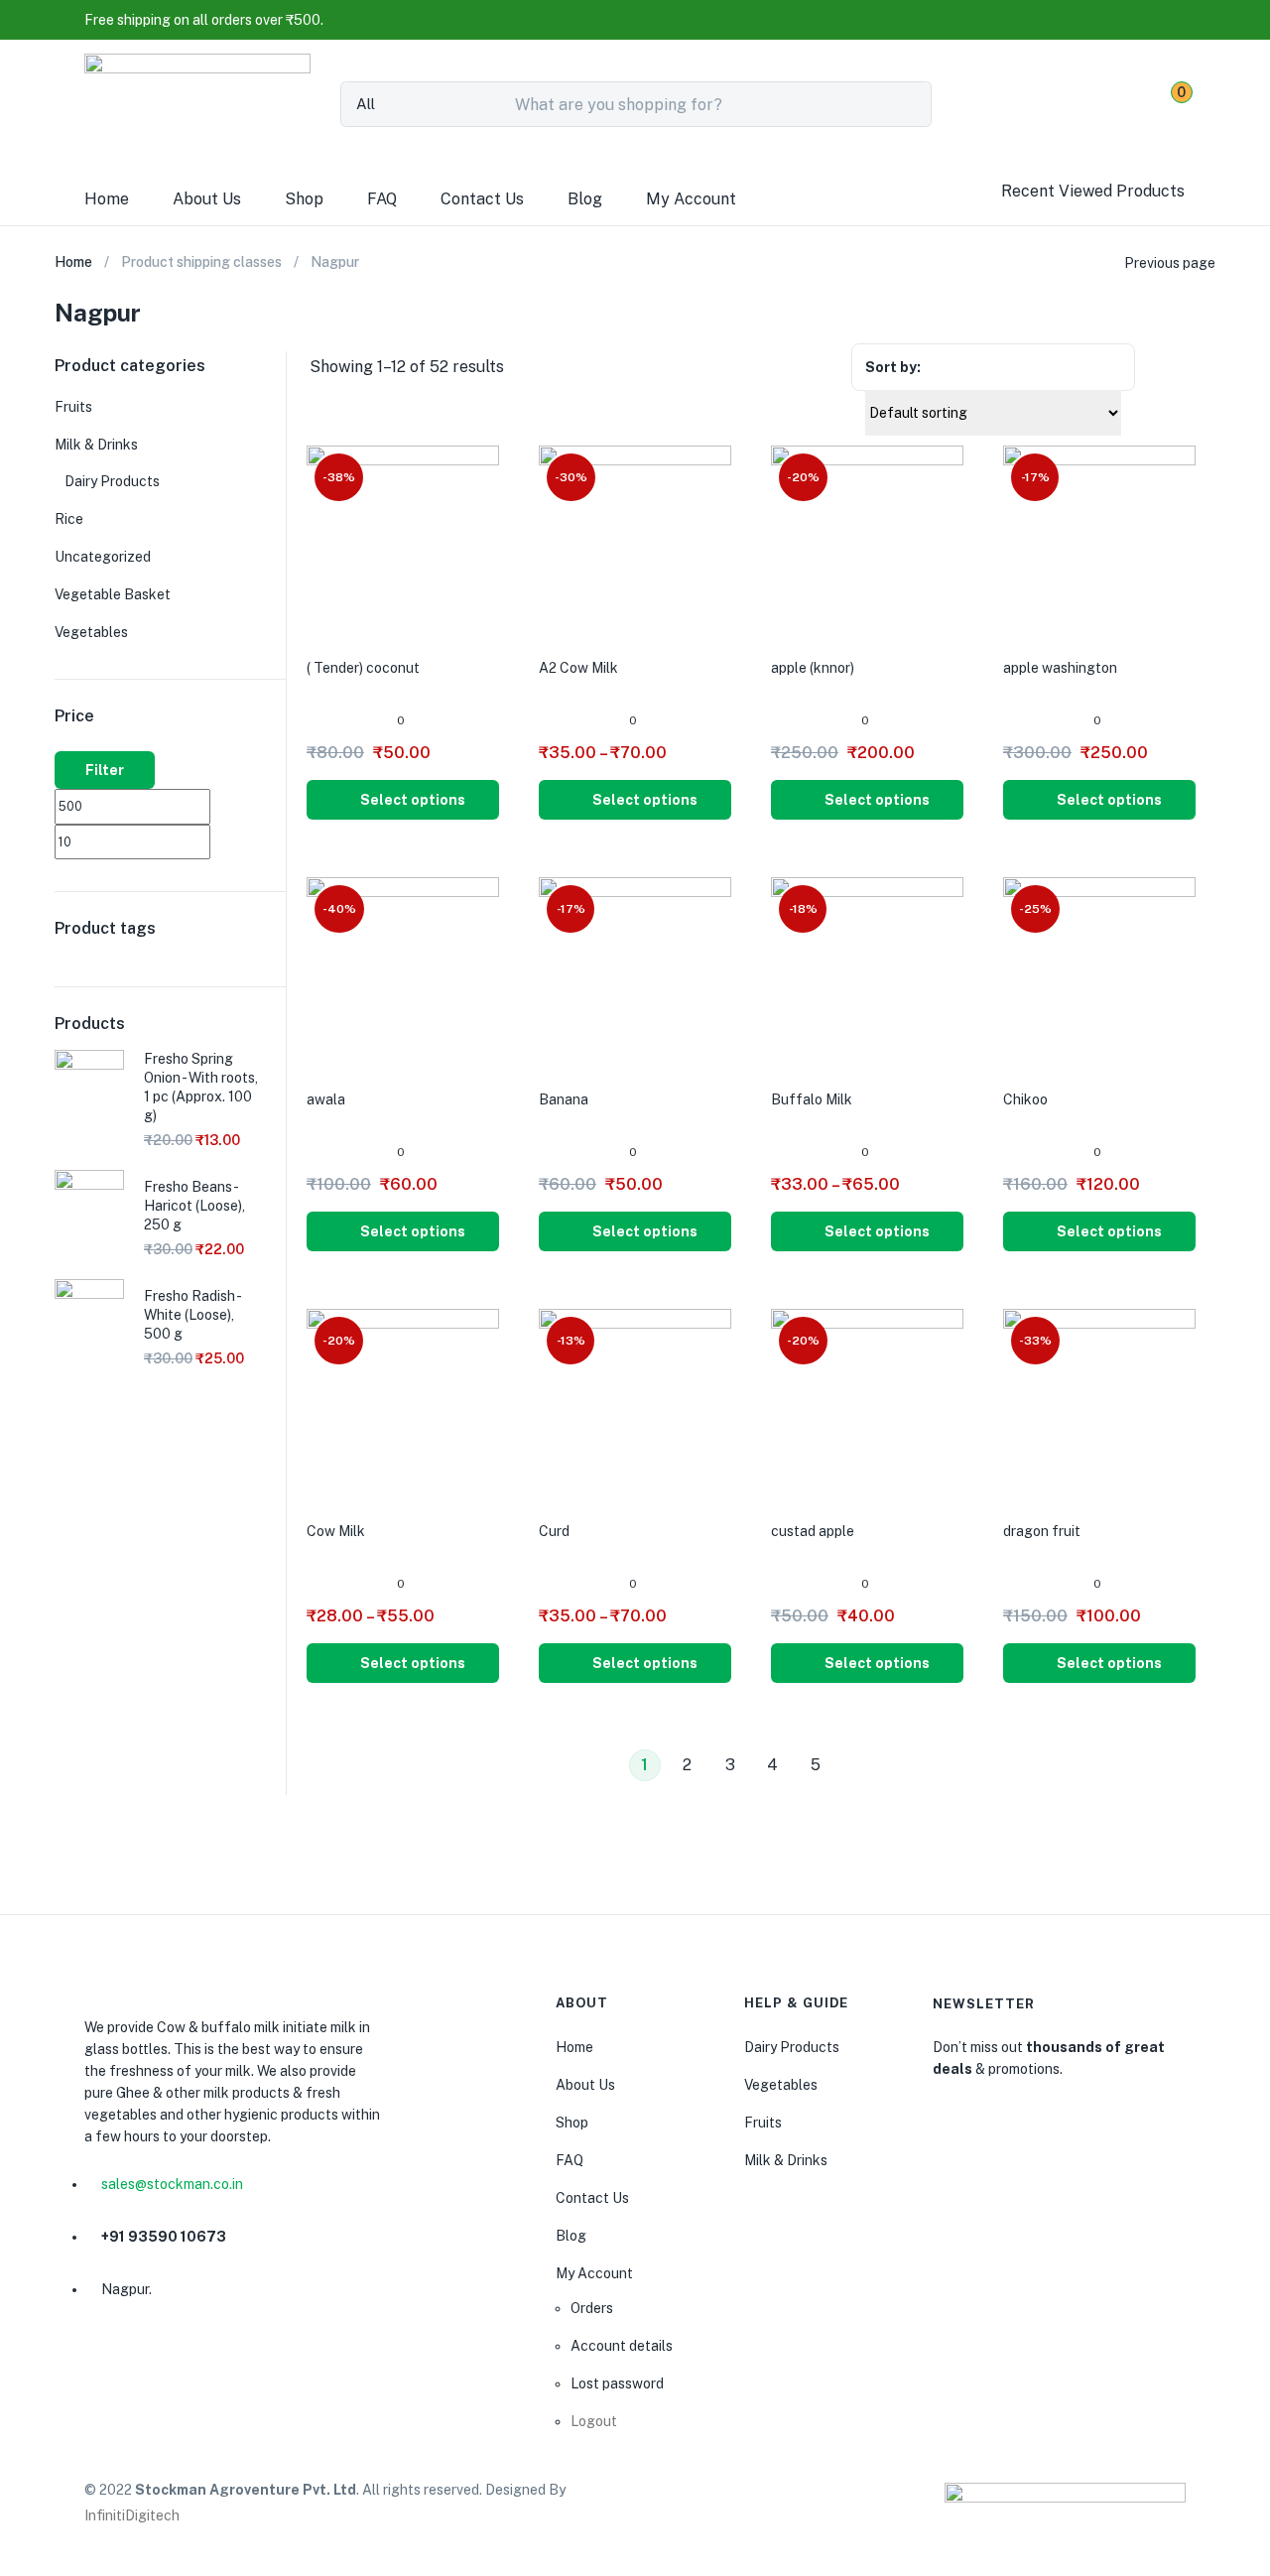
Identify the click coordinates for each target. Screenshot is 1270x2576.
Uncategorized (103, 557)
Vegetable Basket (113, 594)
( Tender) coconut (363, 668)
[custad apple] (867, 1404)
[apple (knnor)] (867, 541)
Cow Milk (336, 1531)
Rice (69, 519)
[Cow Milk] (403, 1404)
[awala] (403, 972)
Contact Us (482, 199)
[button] (204, 20)
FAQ (382, 199)
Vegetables (91, 632)
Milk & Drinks (96, 445)
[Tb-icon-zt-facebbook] (101, 2361)
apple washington (1060, 668)
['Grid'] (1168, 369)
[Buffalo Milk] (867, 972)
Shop (304, 199)
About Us (207, 199)
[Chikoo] (1099, 972)
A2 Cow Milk (578, 668)
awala (326, 1099)
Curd (554, 1531)
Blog (585, 199)
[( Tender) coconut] (403, 541)
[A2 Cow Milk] (635, 541)
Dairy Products (112, 481)
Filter (105, 770)
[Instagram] (149, 2361)
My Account (691, 199)
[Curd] (635, 1404)
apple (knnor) (813, 668)
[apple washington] (1099, 541)
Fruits (73, 407)
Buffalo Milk (812, 1099)
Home (107, 199)
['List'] (1205, 369)
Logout (594, 2421)
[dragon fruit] (1099, 1404)
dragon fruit (1042, 1531)
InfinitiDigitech (132, 2515)
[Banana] (635, 972)
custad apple (813, 1531)
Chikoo (1025, 1099)
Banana (564, 1099)
